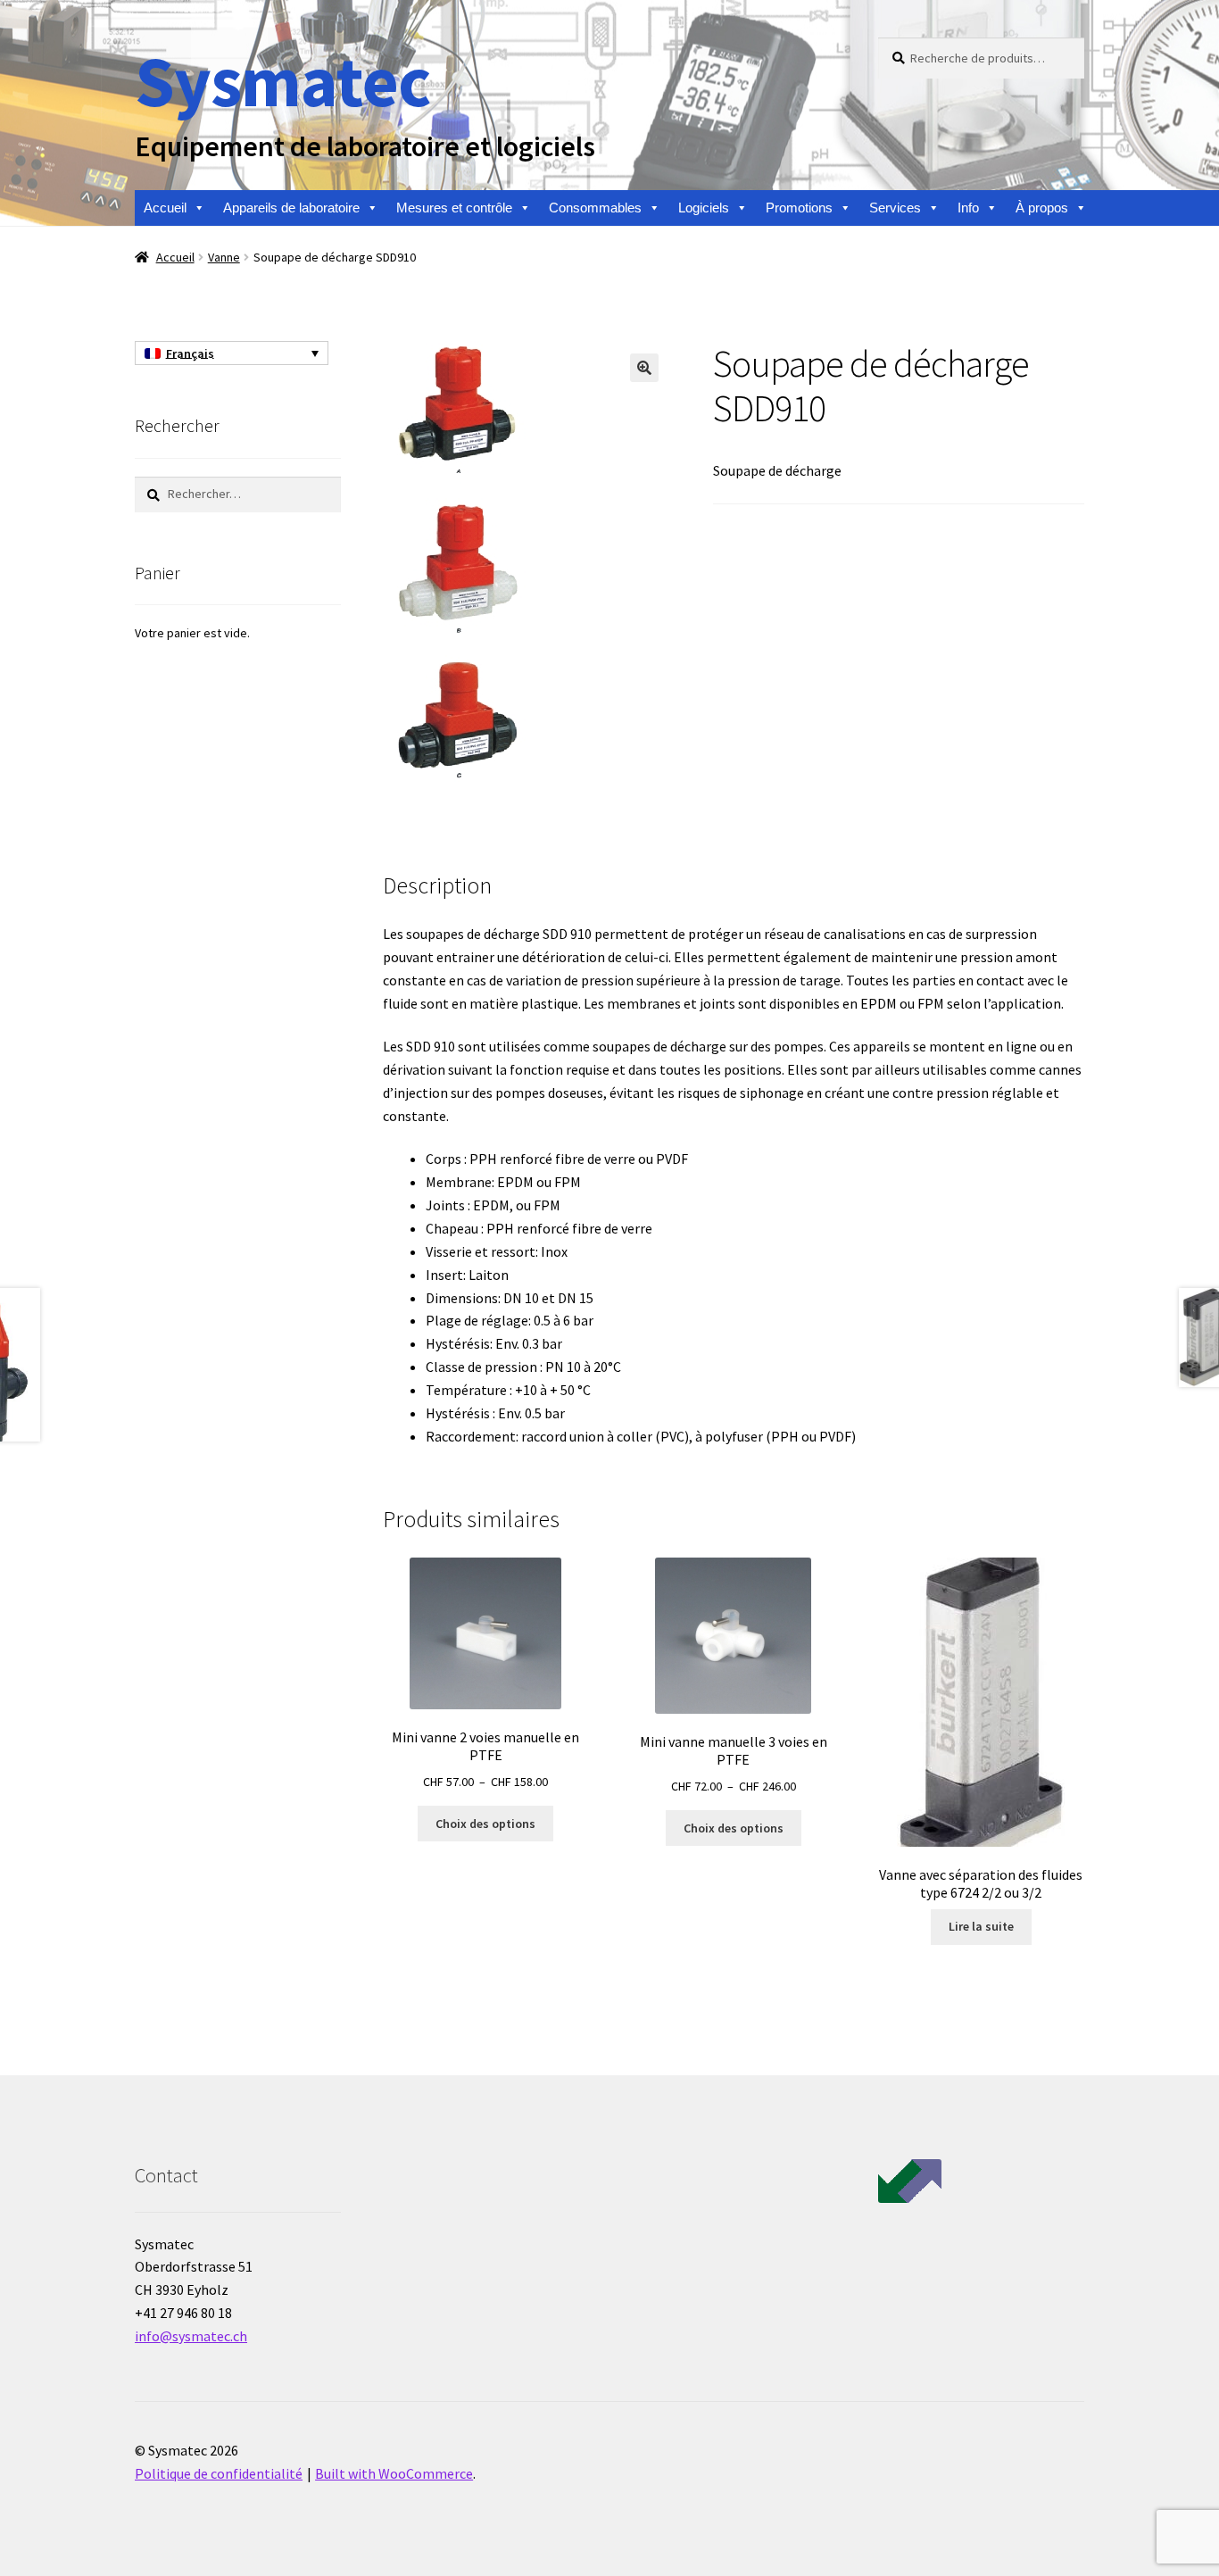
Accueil (165, 208)
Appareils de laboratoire (291, 208)
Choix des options (485, 1824)
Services (895, 208)
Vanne (224, 257)
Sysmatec (282, 81)
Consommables (595, 208)
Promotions (799, 208)
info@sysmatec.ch (191, 2336)
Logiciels (704, 208)
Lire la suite (981, 1926)
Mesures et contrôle (454, 208)
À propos (1042, 208)
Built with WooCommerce (394, 2473)
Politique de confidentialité (219, 2473)
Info (968, 208)
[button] (644, 368)
